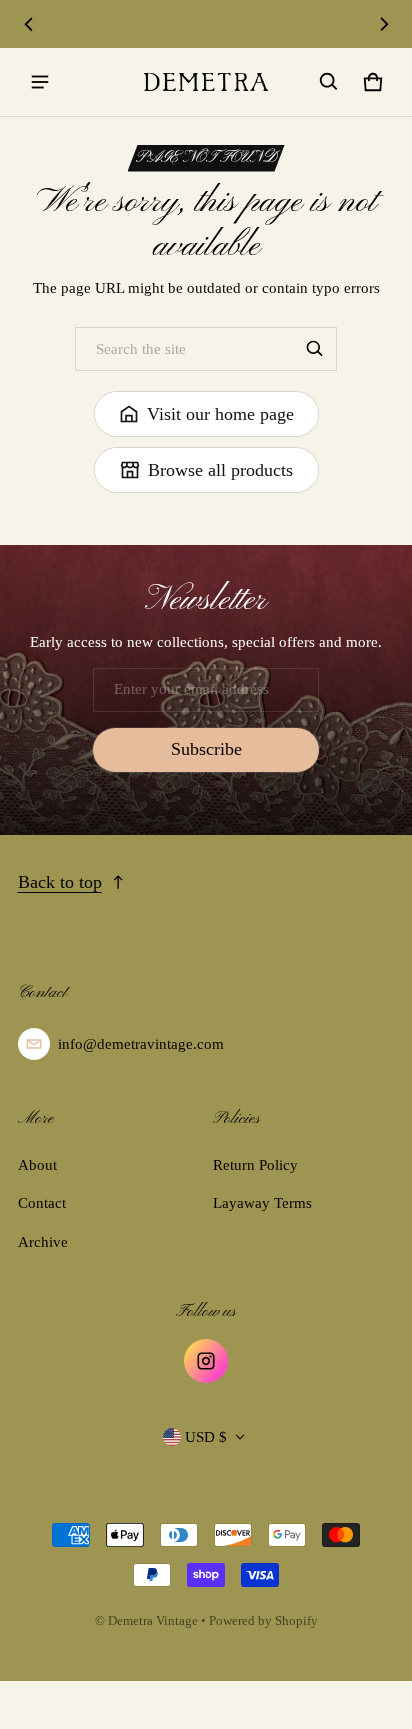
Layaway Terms (262, 1203)
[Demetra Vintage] (206, 82)
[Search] (315, 349)
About (37, 1165)
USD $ (206, 1437)
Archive (43, 1242)
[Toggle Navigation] (40, 82)
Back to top (60, 882)
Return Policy (255, 1165)
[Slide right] (384, 24)
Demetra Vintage (153, 1621)
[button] (329, 82)
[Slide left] (29, 24)
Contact (42, 1203)
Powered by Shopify (263, 1621)
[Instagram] (206, 1361)
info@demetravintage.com (141, 1044)
